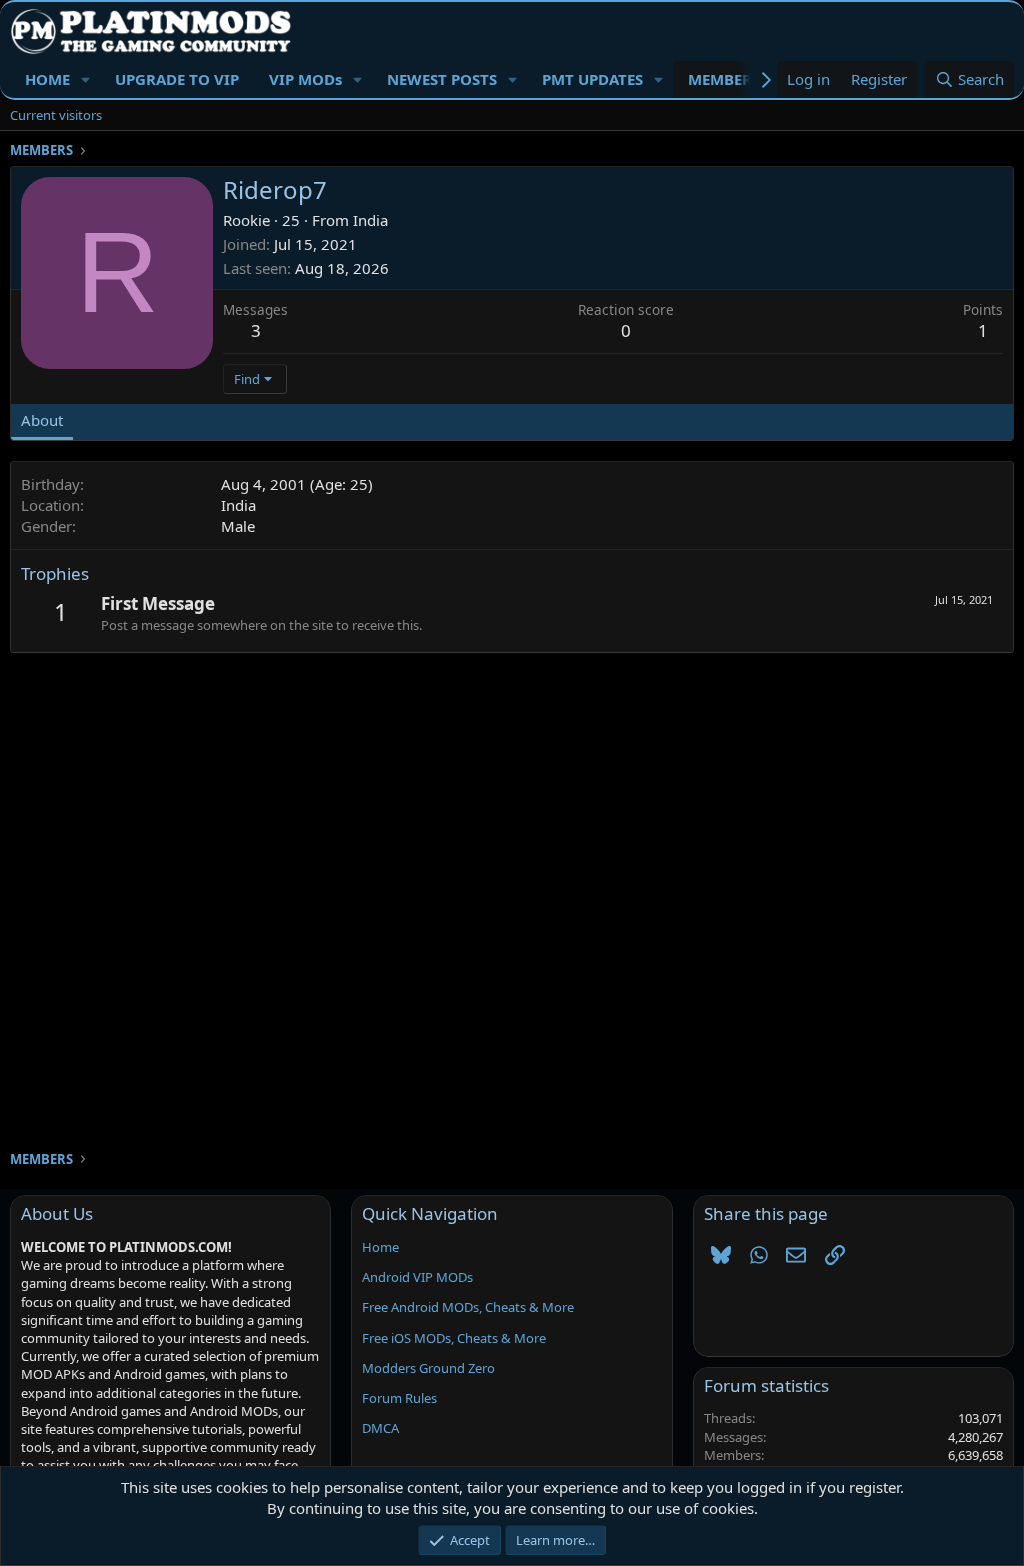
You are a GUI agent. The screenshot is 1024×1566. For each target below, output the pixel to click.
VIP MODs (305, 79)
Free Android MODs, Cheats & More (468, 1307)
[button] (86, 79)
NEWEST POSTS (442, 79)
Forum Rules (399, 1398)
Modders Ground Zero (428, 1368)
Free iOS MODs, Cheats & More (454, 1338)
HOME (47, 79)
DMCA (380, 1428)
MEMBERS (724, 79)
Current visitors (56, 115)
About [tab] (42, 420)
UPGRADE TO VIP (177, 79)
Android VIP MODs (417, 1277)
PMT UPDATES (592, 79)
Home (380, 1247)
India (370, 220)
